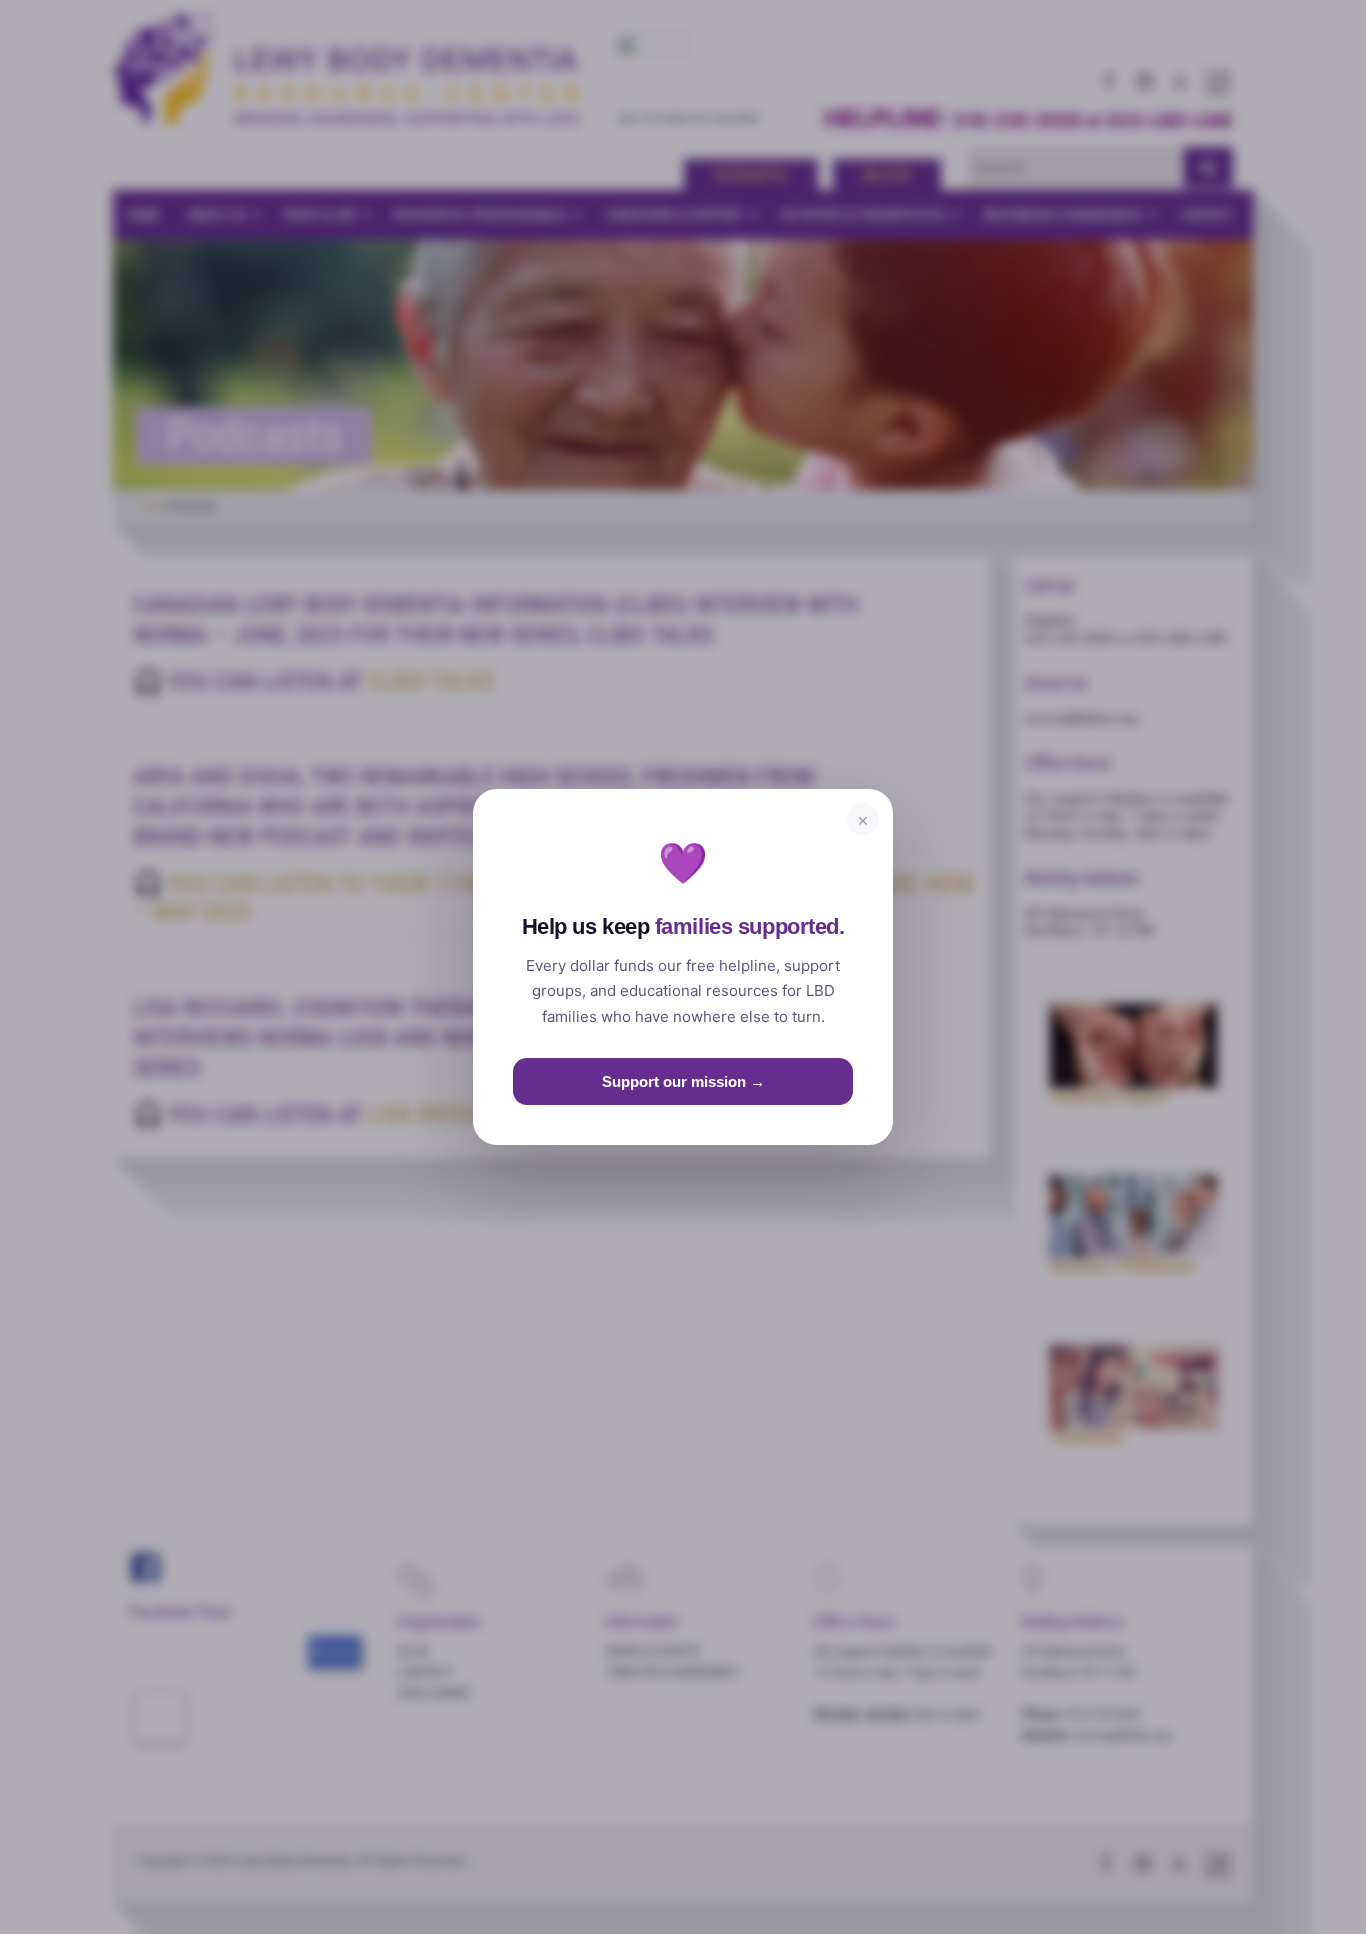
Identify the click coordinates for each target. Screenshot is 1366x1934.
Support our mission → (683, 1081)
